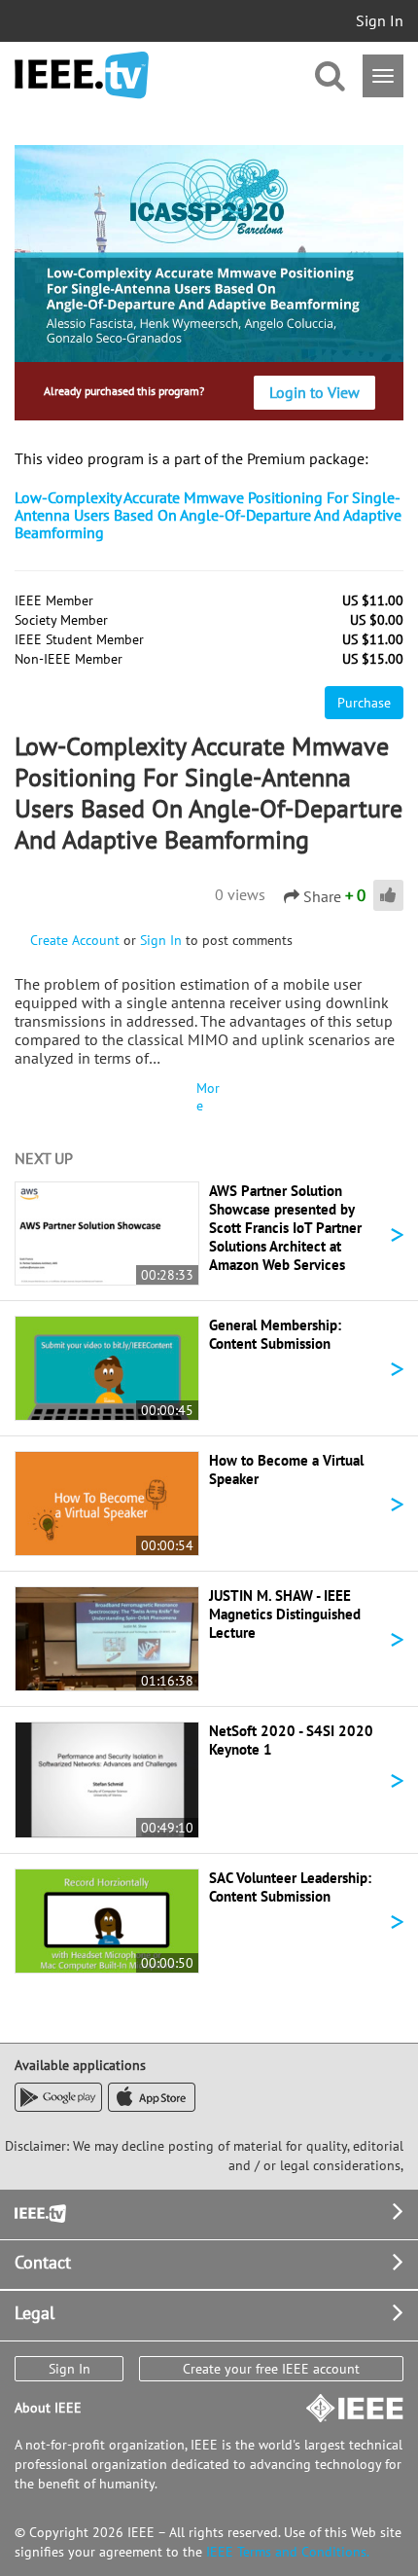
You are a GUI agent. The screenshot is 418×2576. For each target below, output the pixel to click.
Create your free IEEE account (271, 2369)
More (208, 1097)
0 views (240, 894)
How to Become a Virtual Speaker (286, 1469)
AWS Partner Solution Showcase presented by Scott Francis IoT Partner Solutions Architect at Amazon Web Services (285, 1228)
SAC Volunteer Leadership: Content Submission (290, 1887)
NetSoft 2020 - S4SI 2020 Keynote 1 (291, 1740)
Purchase (364, 703)
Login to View (314, 392)
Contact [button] (43, 2262)
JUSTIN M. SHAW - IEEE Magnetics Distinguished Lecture (285, 1614)
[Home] (82, 75)
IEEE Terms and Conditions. (288, 2552)
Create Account (75, 940)
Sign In (380, 20)
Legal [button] (35, 2313)
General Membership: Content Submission (275, 1334)
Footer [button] (39, 2212)
